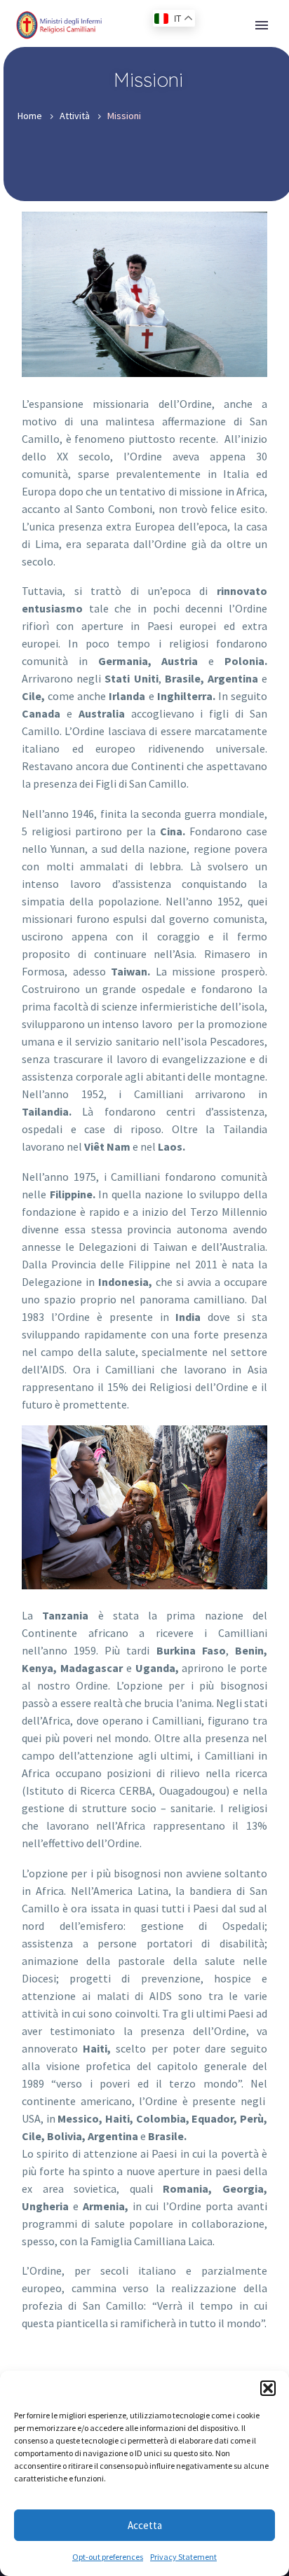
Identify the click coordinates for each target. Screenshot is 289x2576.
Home (30, 116)
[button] (268, 2388)
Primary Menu (262, 25)
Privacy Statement (183, 2557)
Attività (75, 116)
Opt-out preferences (108, 2557)
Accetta (145, 2525)
